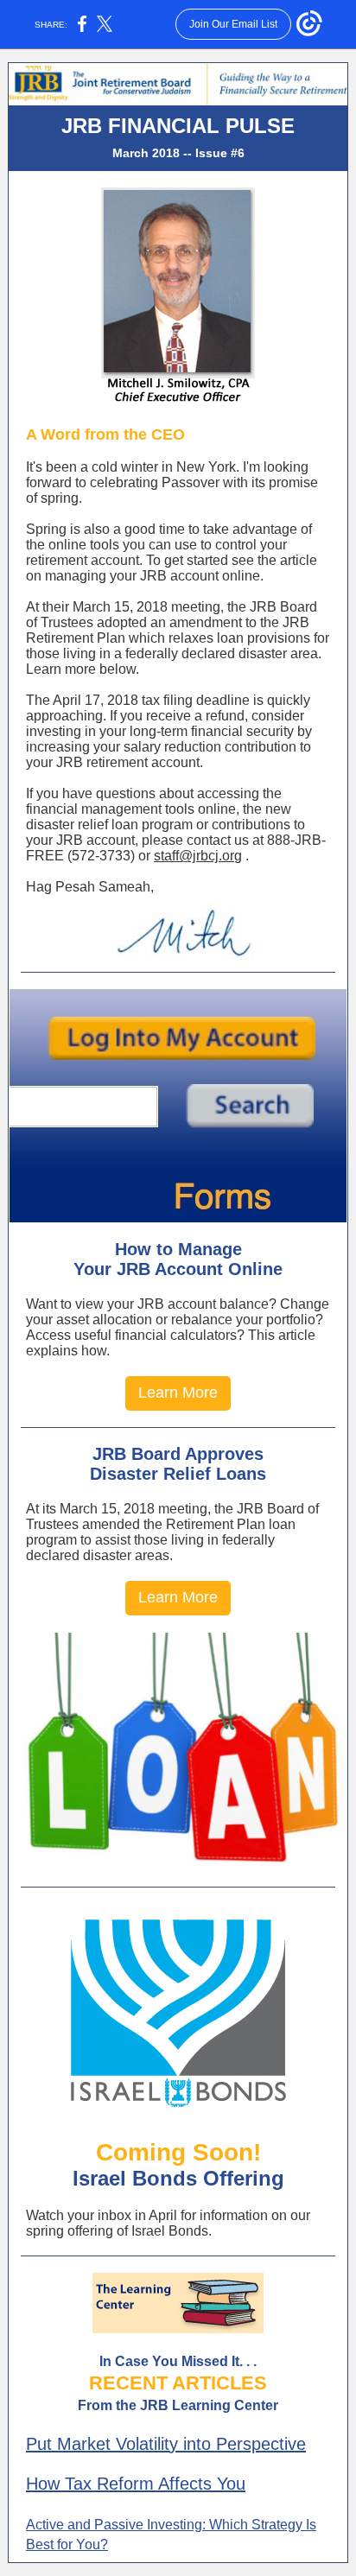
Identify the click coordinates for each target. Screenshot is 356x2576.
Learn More (178, 1393)
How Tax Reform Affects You (136, 2484)
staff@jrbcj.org (198, 856)
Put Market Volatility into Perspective (166, 2444)
